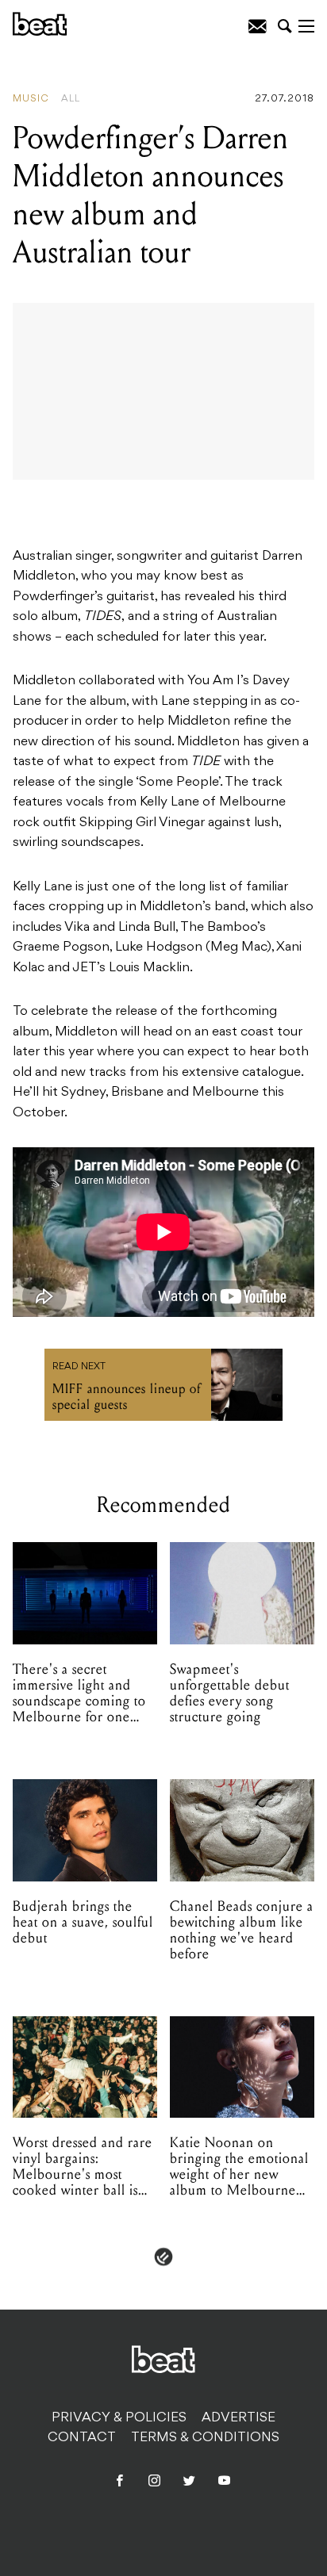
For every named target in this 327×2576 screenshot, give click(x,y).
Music (31, 99)
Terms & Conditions (205, 2438)
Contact (82, 2438)
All (71, 99)
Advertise (239, 2418)
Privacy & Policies (119, 2418)
